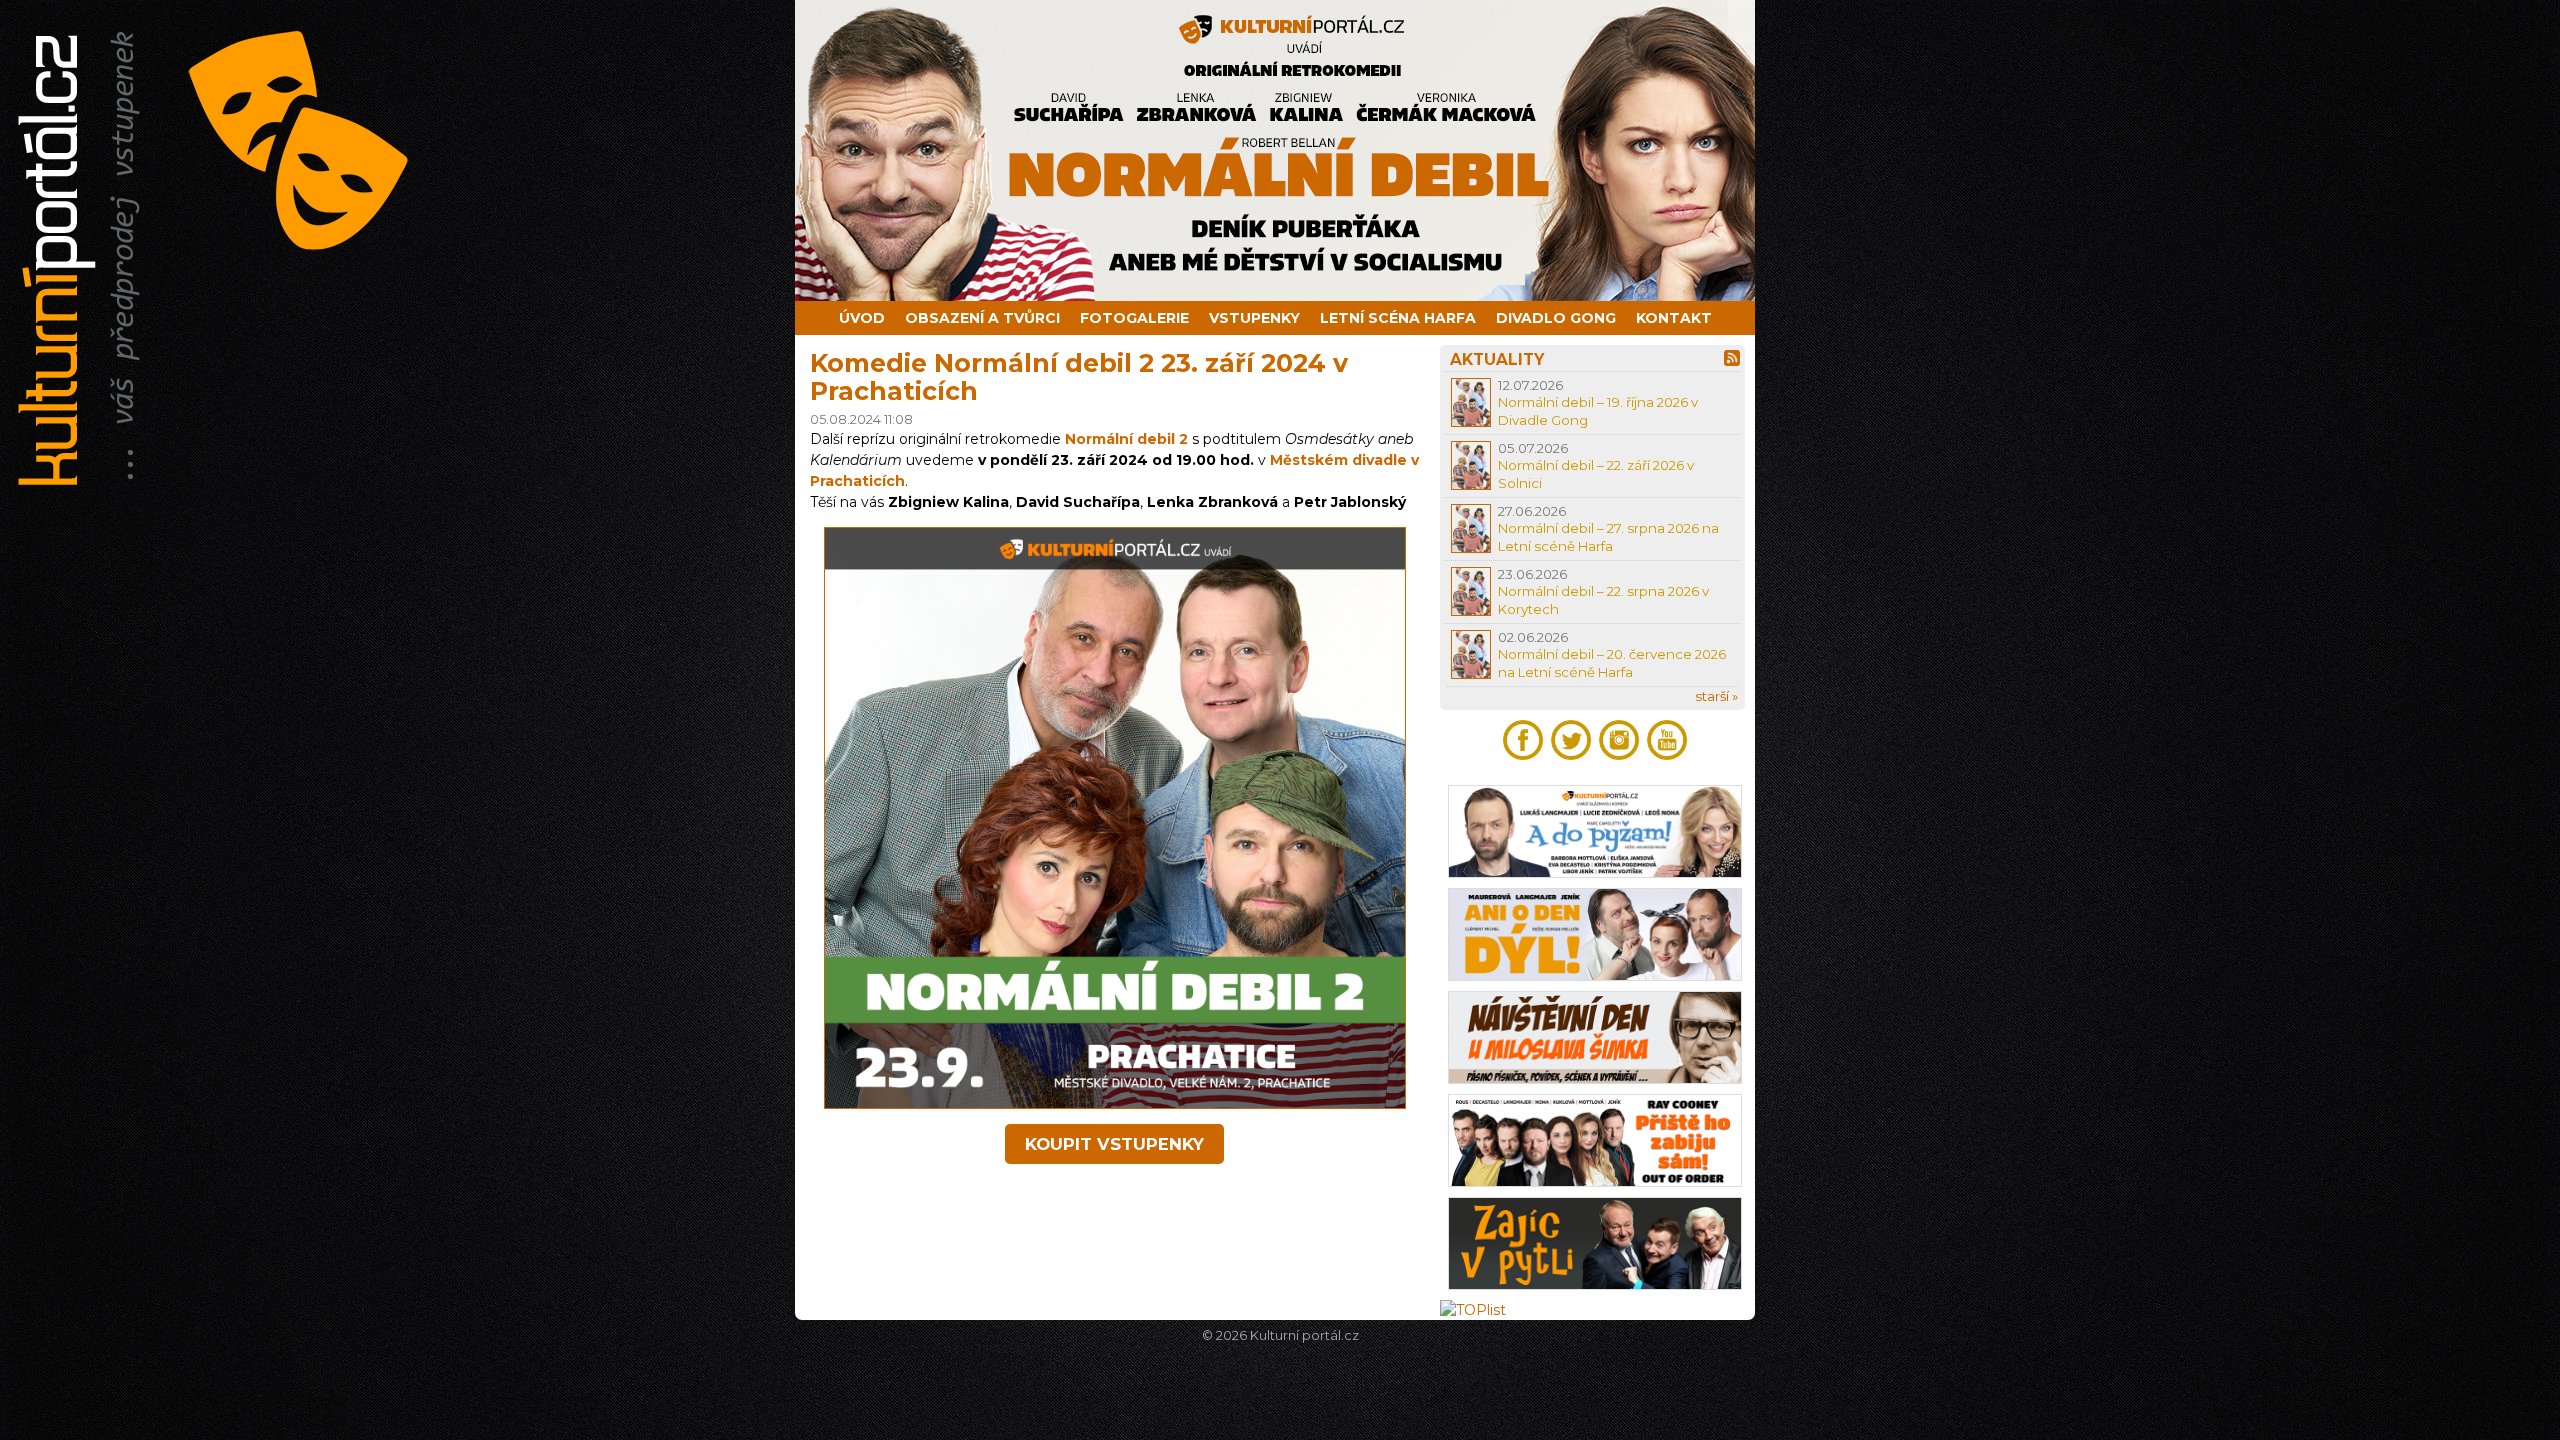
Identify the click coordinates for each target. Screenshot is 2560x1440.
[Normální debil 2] (1115, 1104)
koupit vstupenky (1114, 1144)
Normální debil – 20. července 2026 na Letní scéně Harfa (1612, 662)
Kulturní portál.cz (1304, 1335)
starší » (1716, 696)
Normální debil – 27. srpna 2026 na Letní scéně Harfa (1608, 536)
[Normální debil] (1280, 150)
